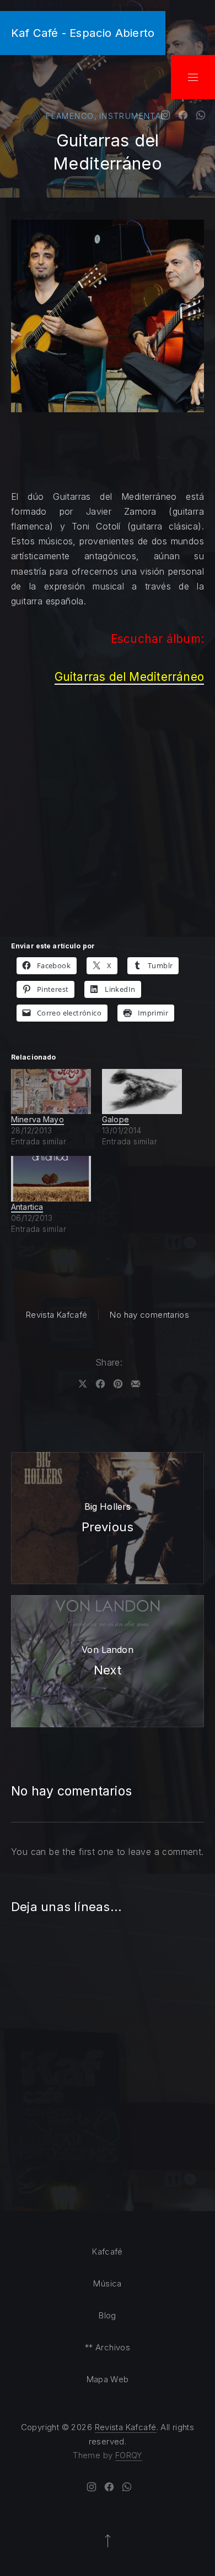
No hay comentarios (149, 1315)
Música (107, 2283)
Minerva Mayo (37, 1119)
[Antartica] (51, 1179)
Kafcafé (108, 2252)
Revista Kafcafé (57, 1315)
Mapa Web (108, 2379)
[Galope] (142, 1092)
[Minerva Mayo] (51, 1092)
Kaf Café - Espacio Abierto (83, 33)
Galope (115, 1119)
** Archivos (108, 2347)
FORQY (129, 2455)
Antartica (27, 1207)
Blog (108, 2315)
